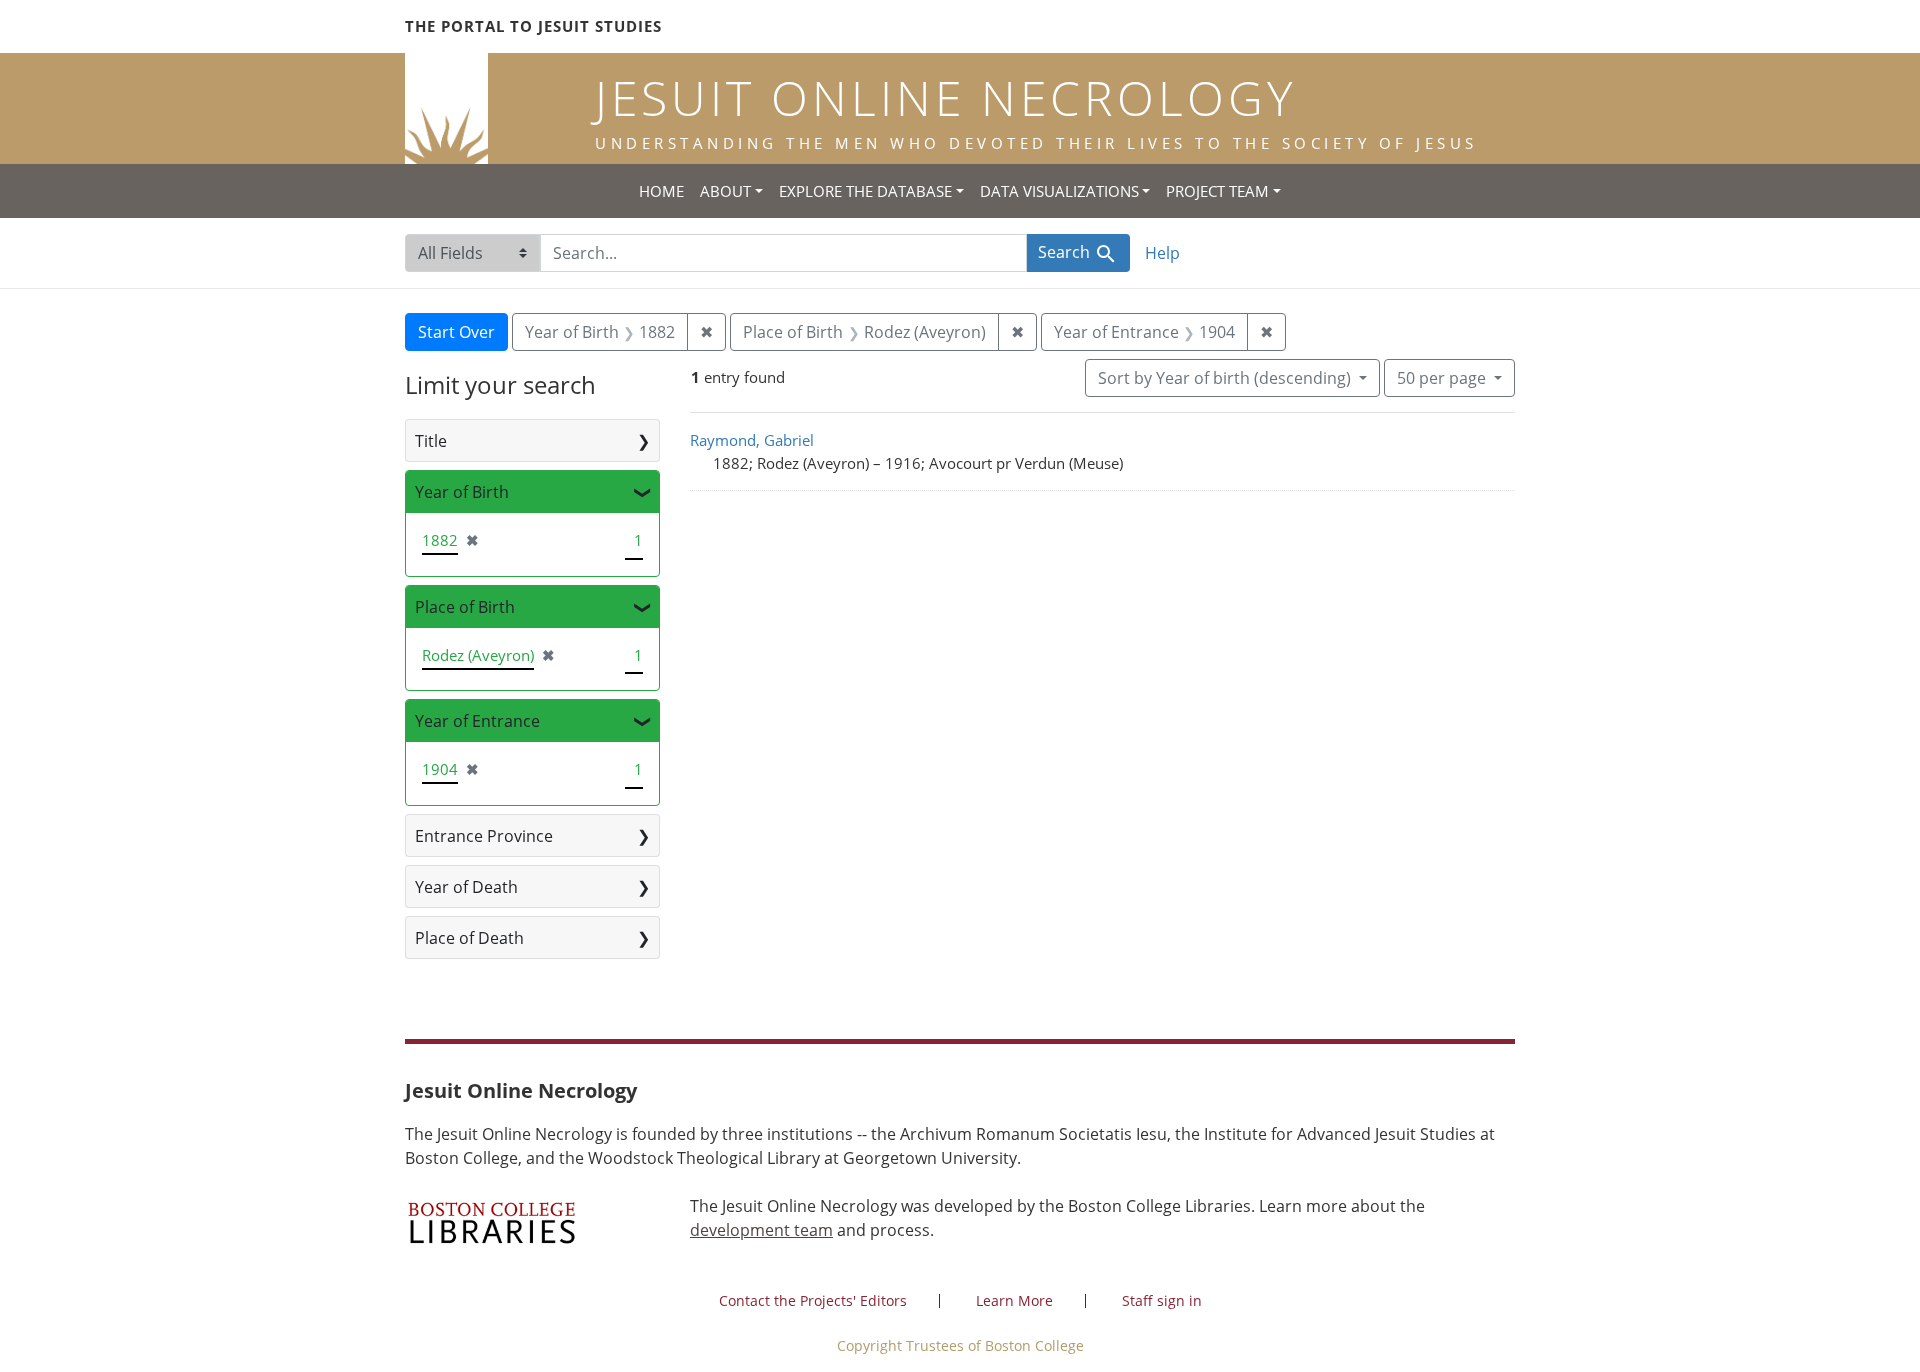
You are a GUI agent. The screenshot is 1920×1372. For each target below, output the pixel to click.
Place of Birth (465, 607)
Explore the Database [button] (865, 191)
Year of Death (466, 887)
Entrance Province (484, 836)
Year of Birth (462, 492)
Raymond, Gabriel (752, 440)
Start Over (456, 332)
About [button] (725, 191)
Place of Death (469, 938)
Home (661, 191)
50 (1441, 377)
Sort (1224, 378)
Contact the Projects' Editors (813, 1300)
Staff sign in (1162, 1300)
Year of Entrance (477, 721)
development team (761, 1230)
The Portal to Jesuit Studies (533, 26)
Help (1162, 253)
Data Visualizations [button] (1059, 191)
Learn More (1014, 1300)
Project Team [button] (1217, 191)
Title (431, 441)
